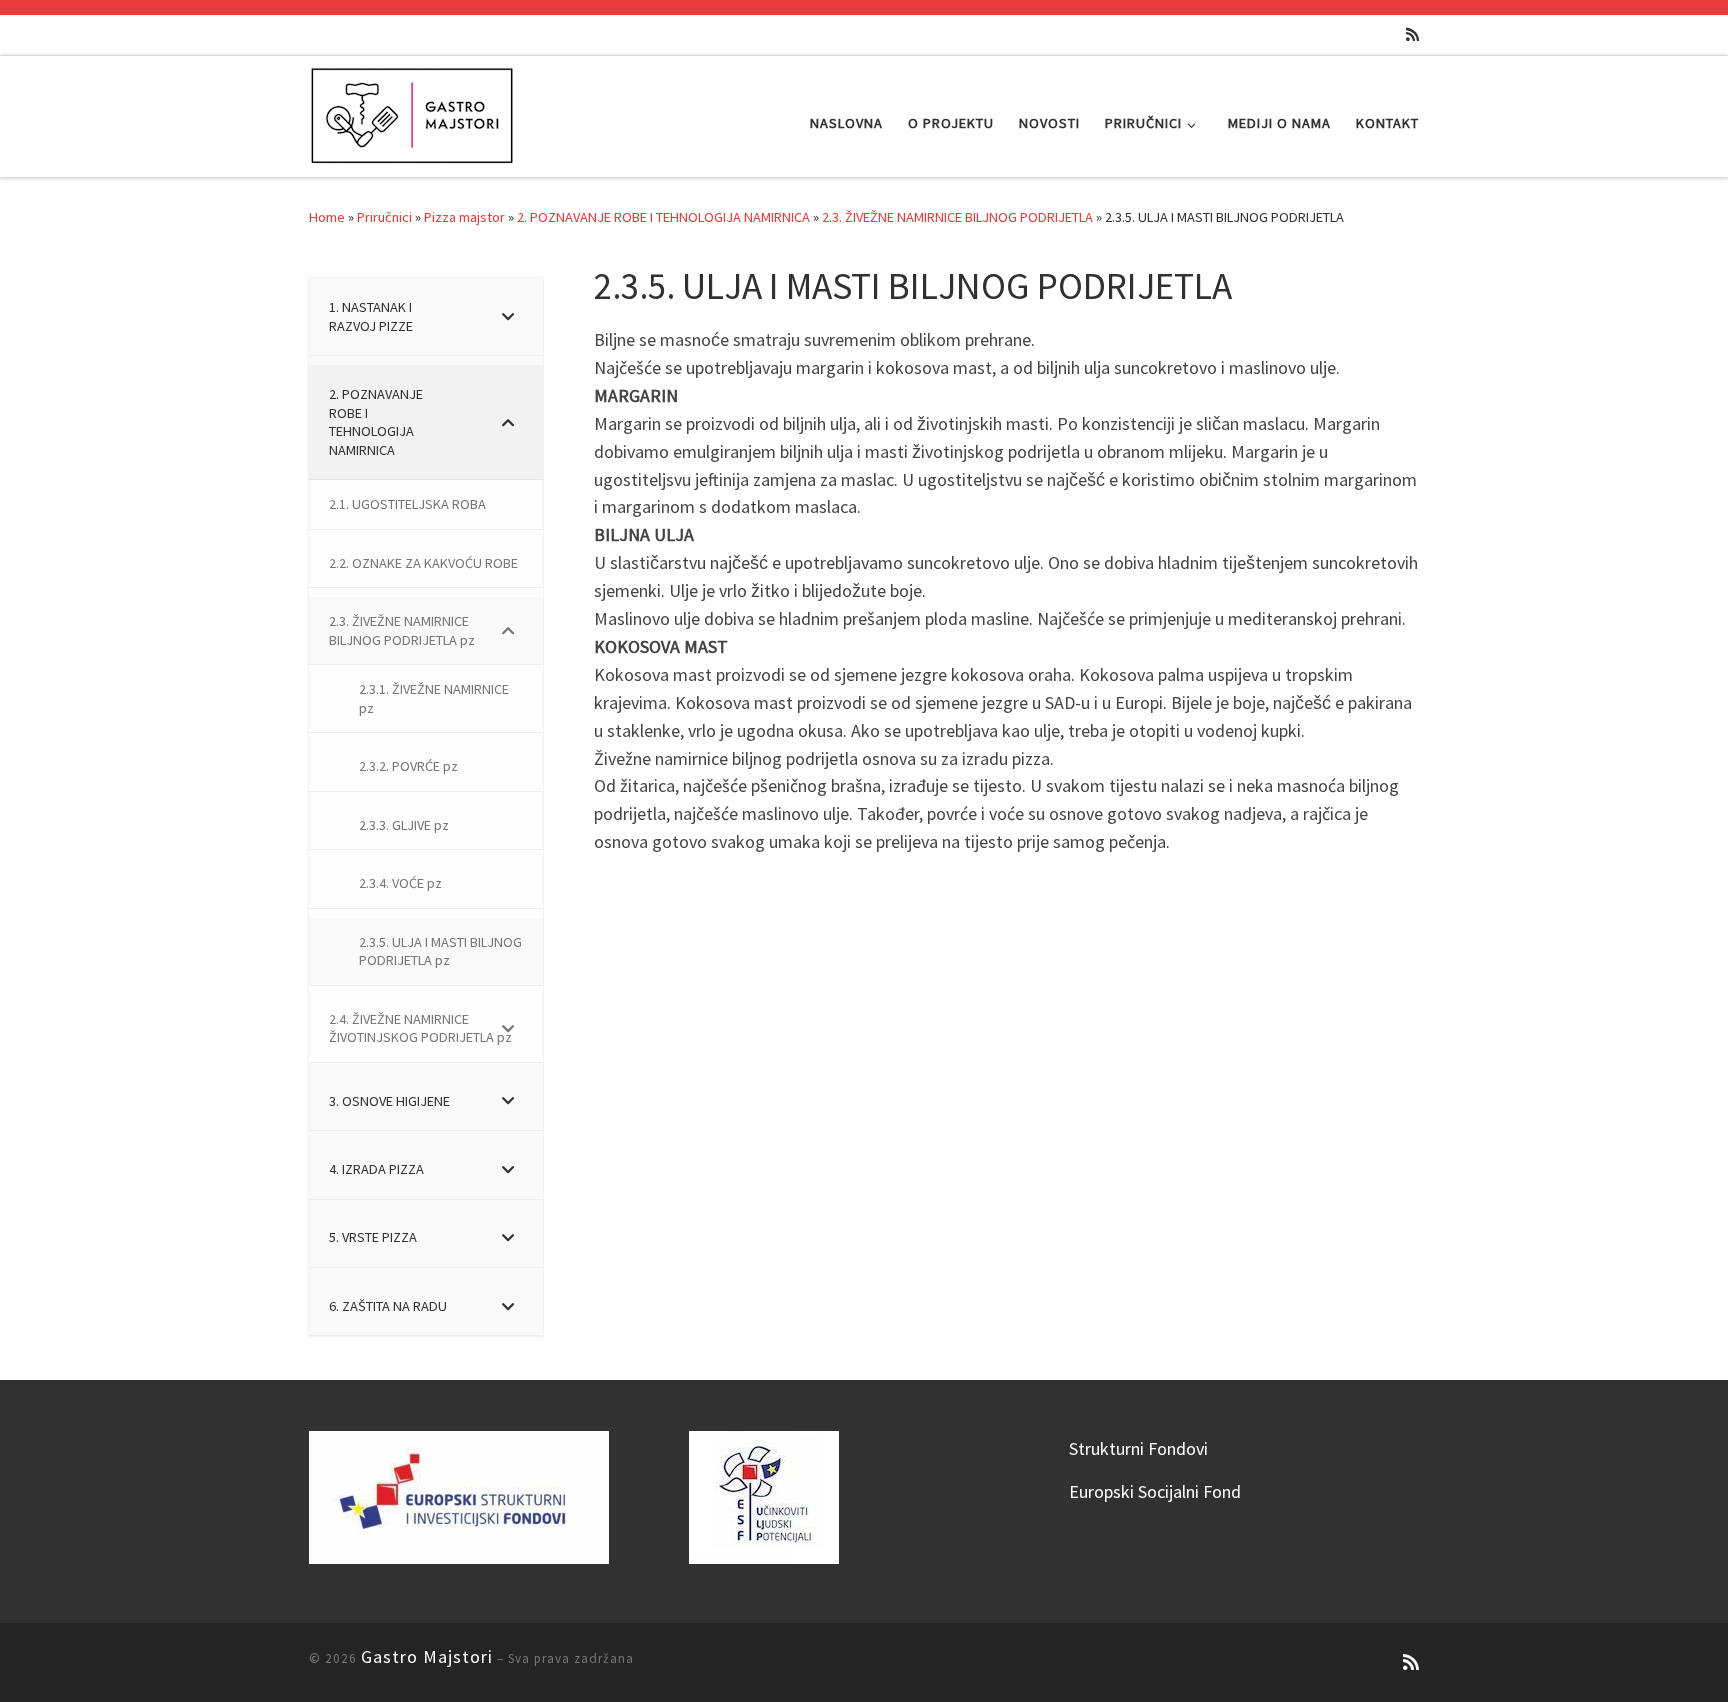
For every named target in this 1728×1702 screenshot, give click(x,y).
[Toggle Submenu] (508, 316)
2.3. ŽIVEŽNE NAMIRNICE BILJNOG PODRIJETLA (957, 217)
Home (327, 217)
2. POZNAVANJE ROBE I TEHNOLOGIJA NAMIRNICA (663, 217)
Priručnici (384, 217)
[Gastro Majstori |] (413, 112)
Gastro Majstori (427, 1656)
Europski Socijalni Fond (1155, 1491)
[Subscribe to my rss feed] (1412, 34)
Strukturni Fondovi (1138, 1448)
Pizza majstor (464, 217)
